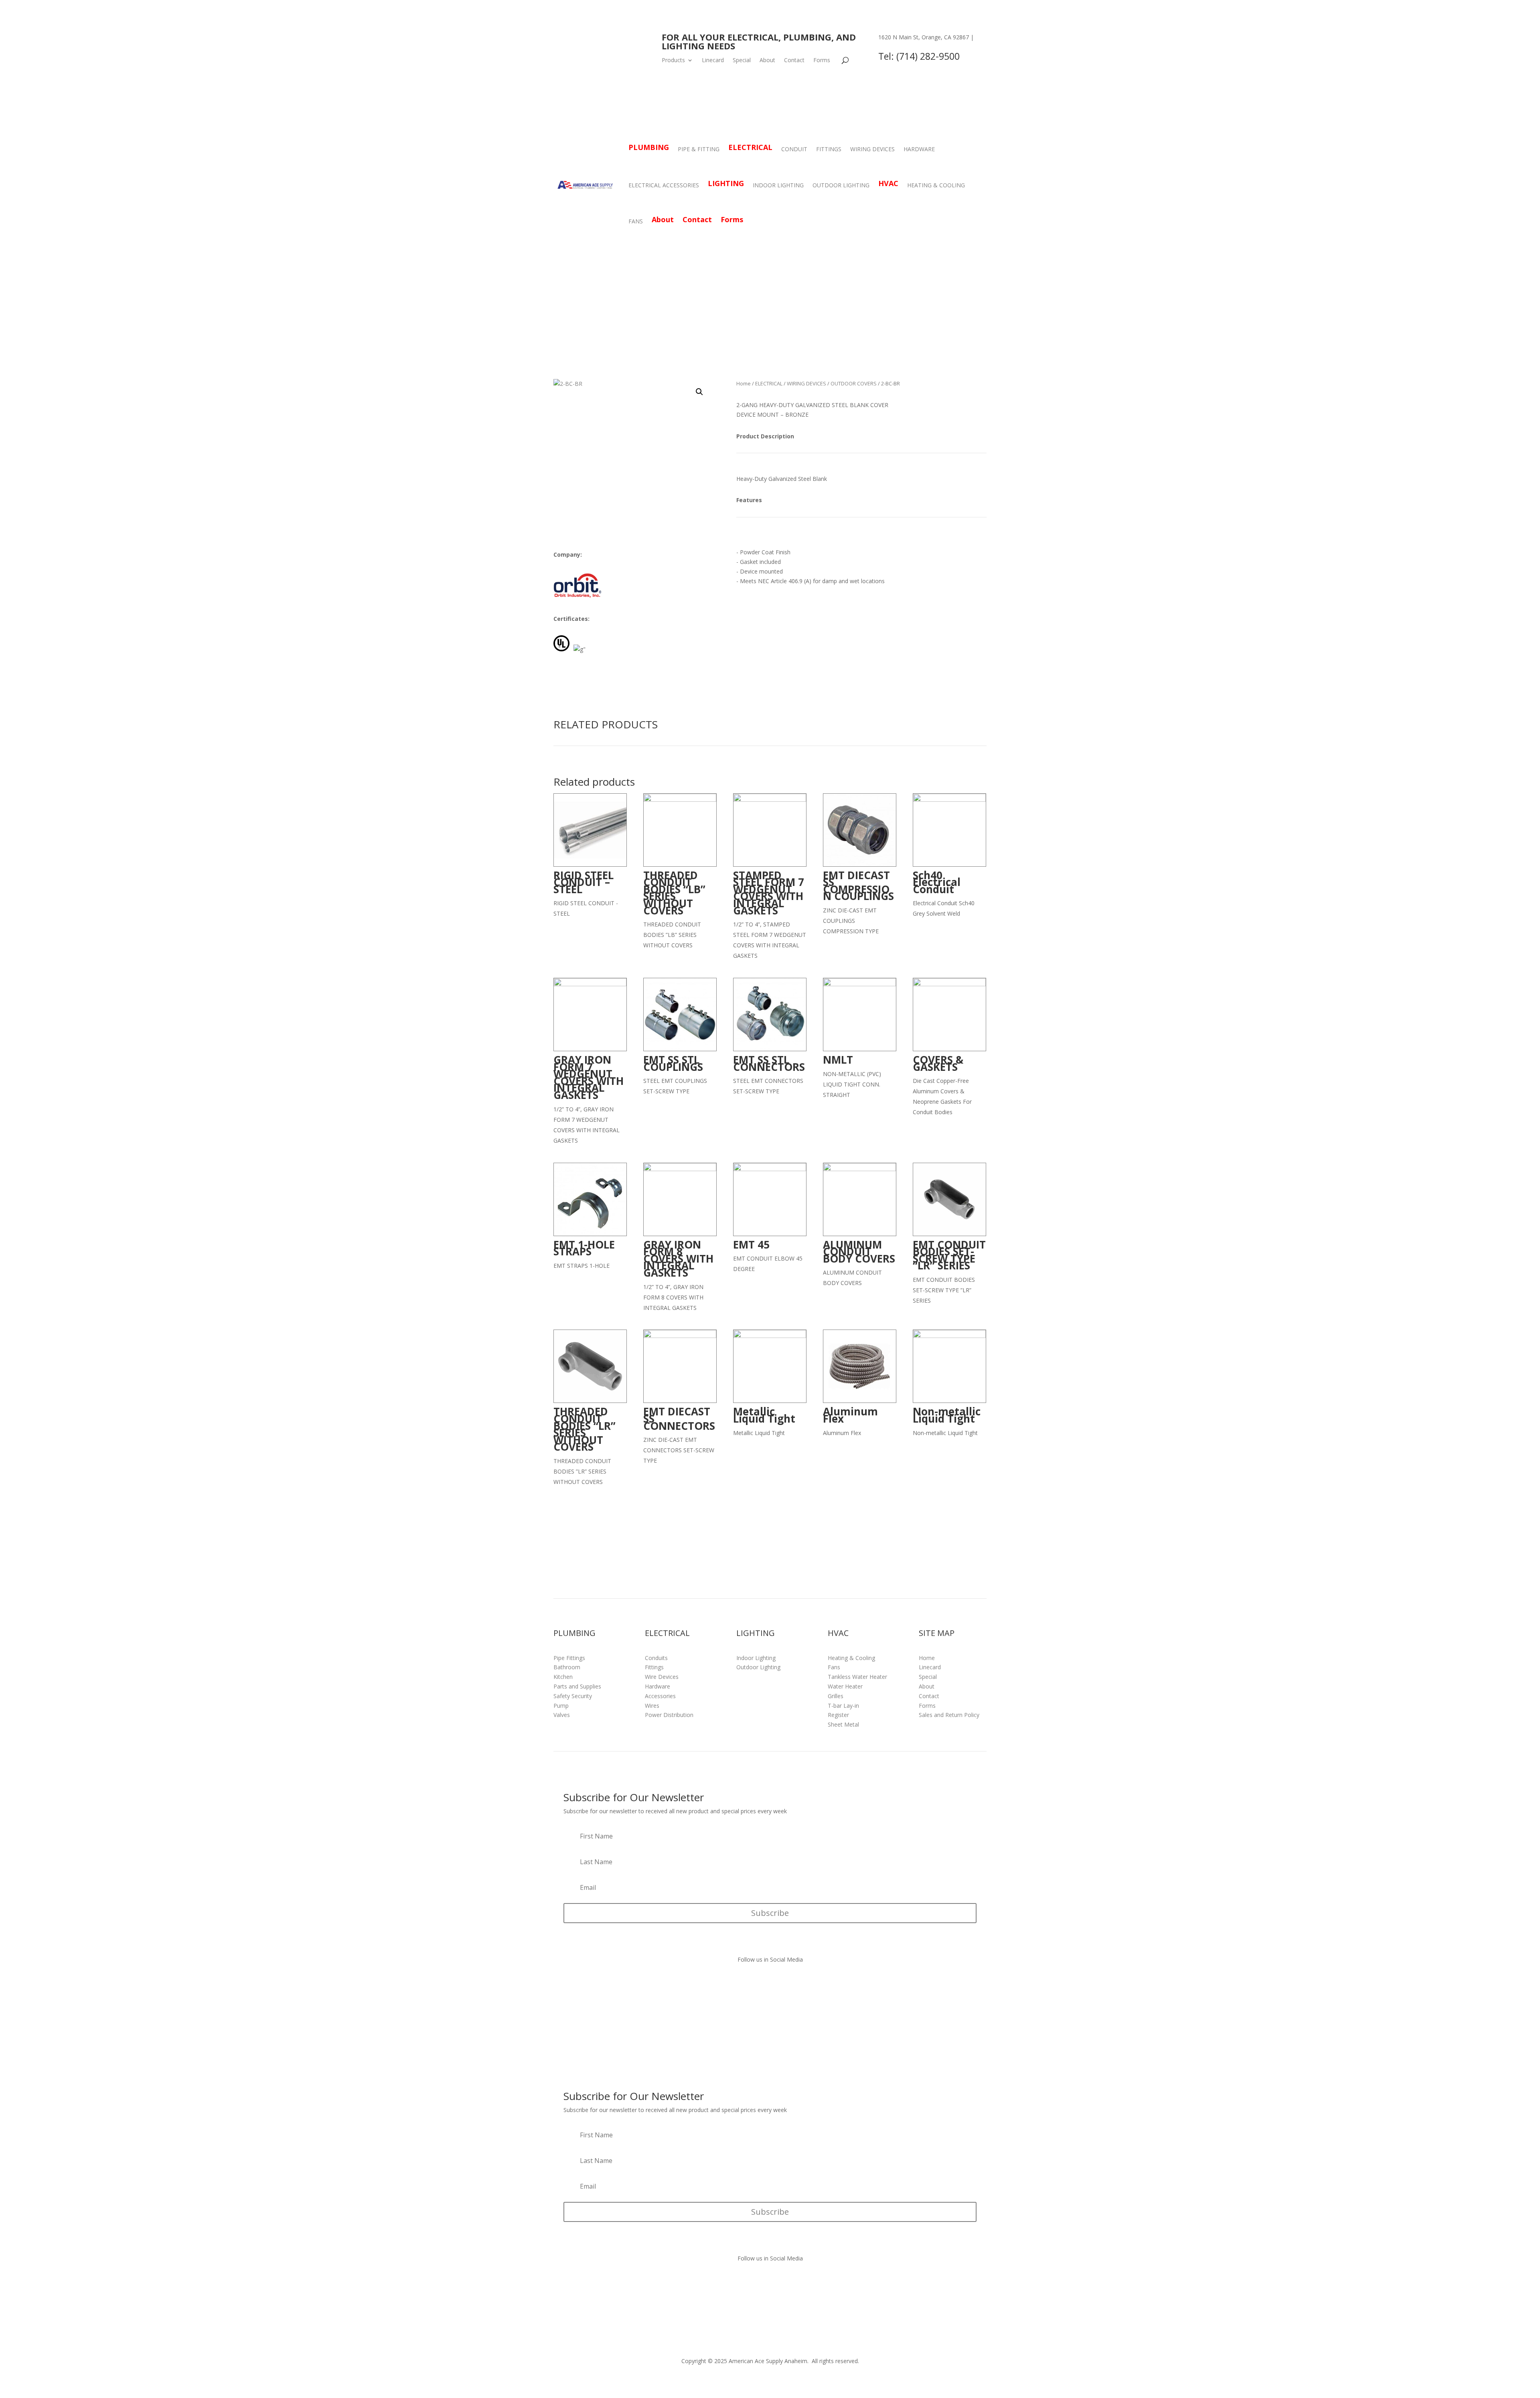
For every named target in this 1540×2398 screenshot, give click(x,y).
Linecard (713, 61)
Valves (562, 1715)
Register (838, 1715)
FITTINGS (829, 149)
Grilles (836, 1696)
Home (744, 383)
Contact (794, 61)
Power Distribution (669, 1715)
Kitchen (563, 1677)
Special (742, 61)
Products (673, 61)
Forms (822, 61)
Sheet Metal (843, 1724)
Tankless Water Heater (857, 1677)
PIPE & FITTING (699, 149)
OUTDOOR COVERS (854, 383)
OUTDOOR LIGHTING (841, 185)
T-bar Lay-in (843, 1706)
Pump (561, 1706)
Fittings (654, 1667)
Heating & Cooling (851, 1658)
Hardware (658, 1686)
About (767, 61)
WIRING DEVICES (872, 149)
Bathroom (567, 1667)
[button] (699, 392)
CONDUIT (794, 149)
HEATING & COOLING (936, 185)
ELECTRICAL (769, 383)
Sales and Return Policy (949, 1715)
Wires (652, 1706)
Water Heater (845, 1686)
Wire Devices (662, 1677)
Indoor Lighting (756, 1658)
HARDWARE (919, 149)
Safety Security (573, 1696)
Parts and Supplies (577, 1686)
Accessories (660, 1696)
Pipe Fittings (569, 1658)
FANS (636, 221)
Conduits (656, 1658)
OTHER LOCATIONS (905, 47)
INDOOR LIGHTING (778, 185)
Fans (834, 1667)
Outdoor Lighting (758, 1667)
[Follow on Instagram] (778, 1982)
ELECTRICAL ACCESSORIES (664, 185)
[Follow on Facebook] (762, 1982)
